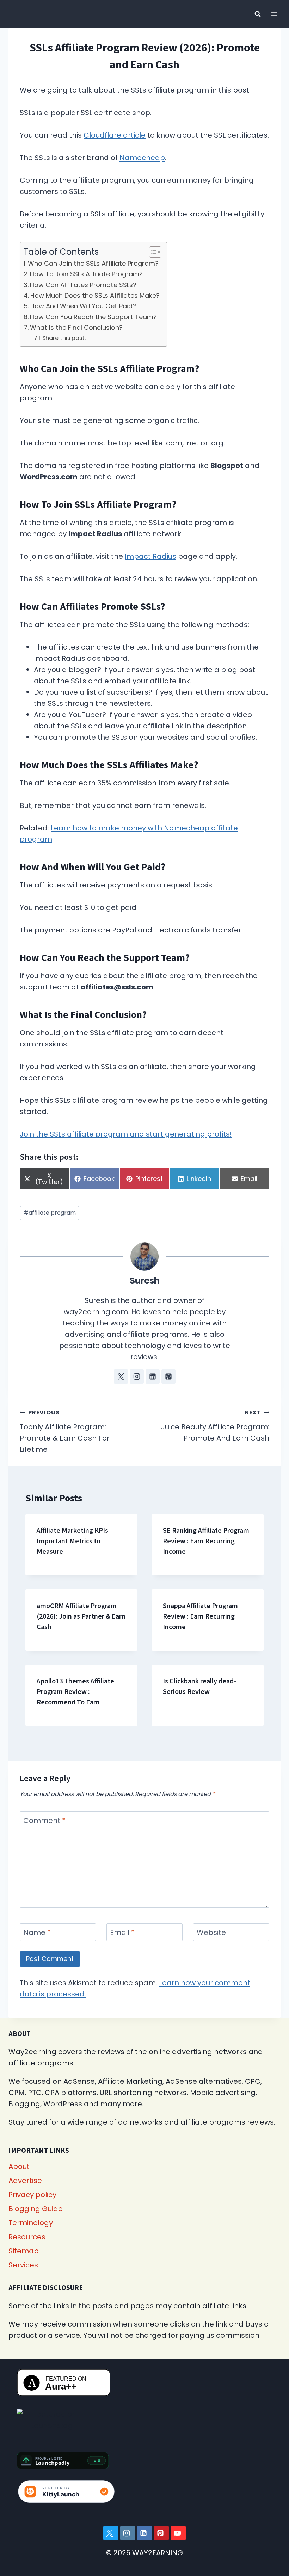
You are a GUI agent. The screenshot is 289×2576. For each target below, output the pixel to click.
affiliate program (50, 1213)
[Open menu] (274, 14)
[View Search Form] (258, 14)
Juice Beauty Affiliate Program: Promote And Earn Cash (215, 1426)
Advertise (25, 2181)
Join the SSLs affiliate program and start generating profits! (126, 1134)
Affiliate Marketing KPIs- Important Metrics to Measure (74, 1541)
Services (23, 2265)
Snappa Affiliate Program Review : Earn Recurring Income (200, 1616)
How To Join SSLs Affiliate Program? (86, 274)
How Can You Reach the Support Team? (93, 317)
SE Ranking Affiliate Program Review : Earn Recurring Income (206, 1541)
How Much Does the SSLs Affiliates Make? (95, 295)
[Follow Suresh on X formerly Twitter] (121, 1376)
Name (37, 1933)
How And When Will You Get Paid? (83, 306)
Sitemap (24, 2251)
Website (211, 1933)
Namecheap (142, 158)
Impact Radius (150, 556)
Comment (44, 1821)
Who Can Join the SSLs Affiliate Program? (93, 263)
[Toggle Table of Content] (152, 252)
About (19, 2166)
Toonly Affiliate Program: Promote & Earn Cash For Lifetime (65, 1431)
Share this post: (64, 338)
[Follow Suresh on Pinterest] (168, 1376)
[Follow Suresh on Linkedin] (153, 1376)
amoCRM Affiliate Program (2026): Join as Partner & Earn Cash (81, 1616)
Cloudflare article (115, 135)
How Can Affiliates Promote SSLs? (83, 285)
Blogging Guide (36, 2209)
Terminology (31, 2223)
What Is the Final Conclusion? (76, 327)
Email (122, 1933)
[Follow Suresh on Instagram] (137, 1376)
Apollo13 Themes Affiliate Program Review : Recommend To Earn (75, 1692)
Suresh (145, 1281)
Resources (27, 2237)
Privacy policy (32, 2195)
